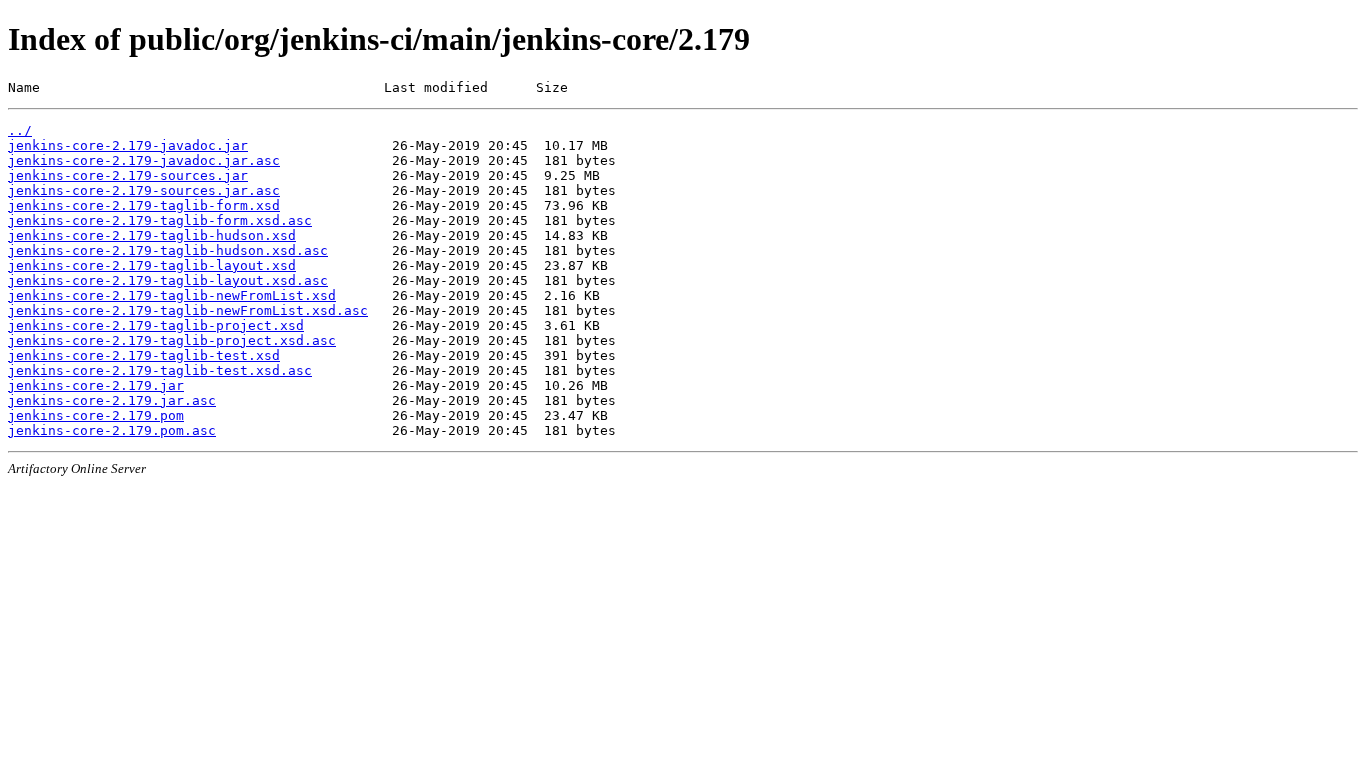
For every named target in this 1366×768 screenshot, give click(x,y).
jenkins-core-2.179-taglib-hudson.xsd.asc (168, 250)
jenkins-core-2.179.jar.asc (112, 400)
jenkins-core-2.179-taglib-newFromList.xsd (172, 295)
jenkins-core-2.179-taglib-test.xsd (144, 355)
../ (20, 130)
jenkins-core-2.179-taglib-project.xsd (156, 325)
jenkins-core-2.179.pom (96, 415)
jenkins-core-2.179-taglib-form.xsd (144, 205)
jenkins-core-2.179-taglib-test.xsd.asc (160, 370)
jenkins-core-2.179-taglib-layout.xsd (152, 265)
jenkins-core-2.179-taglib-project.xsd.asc (172, 340)
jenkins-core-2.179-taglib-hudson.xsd (152, 235)
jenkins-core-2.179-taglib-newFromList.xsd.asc (188, 310)
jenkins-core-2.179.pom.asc (112, 430)
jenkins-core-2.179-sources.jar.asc (144, 190)
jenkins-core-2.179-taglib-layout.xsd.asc (168, 280)
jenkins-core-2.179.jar (96, 385)
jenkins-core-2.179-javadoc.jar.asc (144, 160)
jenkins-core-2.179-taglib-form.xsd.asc (160, 220)
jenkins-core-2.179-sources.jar (128, 175)
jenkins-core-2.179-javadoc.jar (128, 145)
